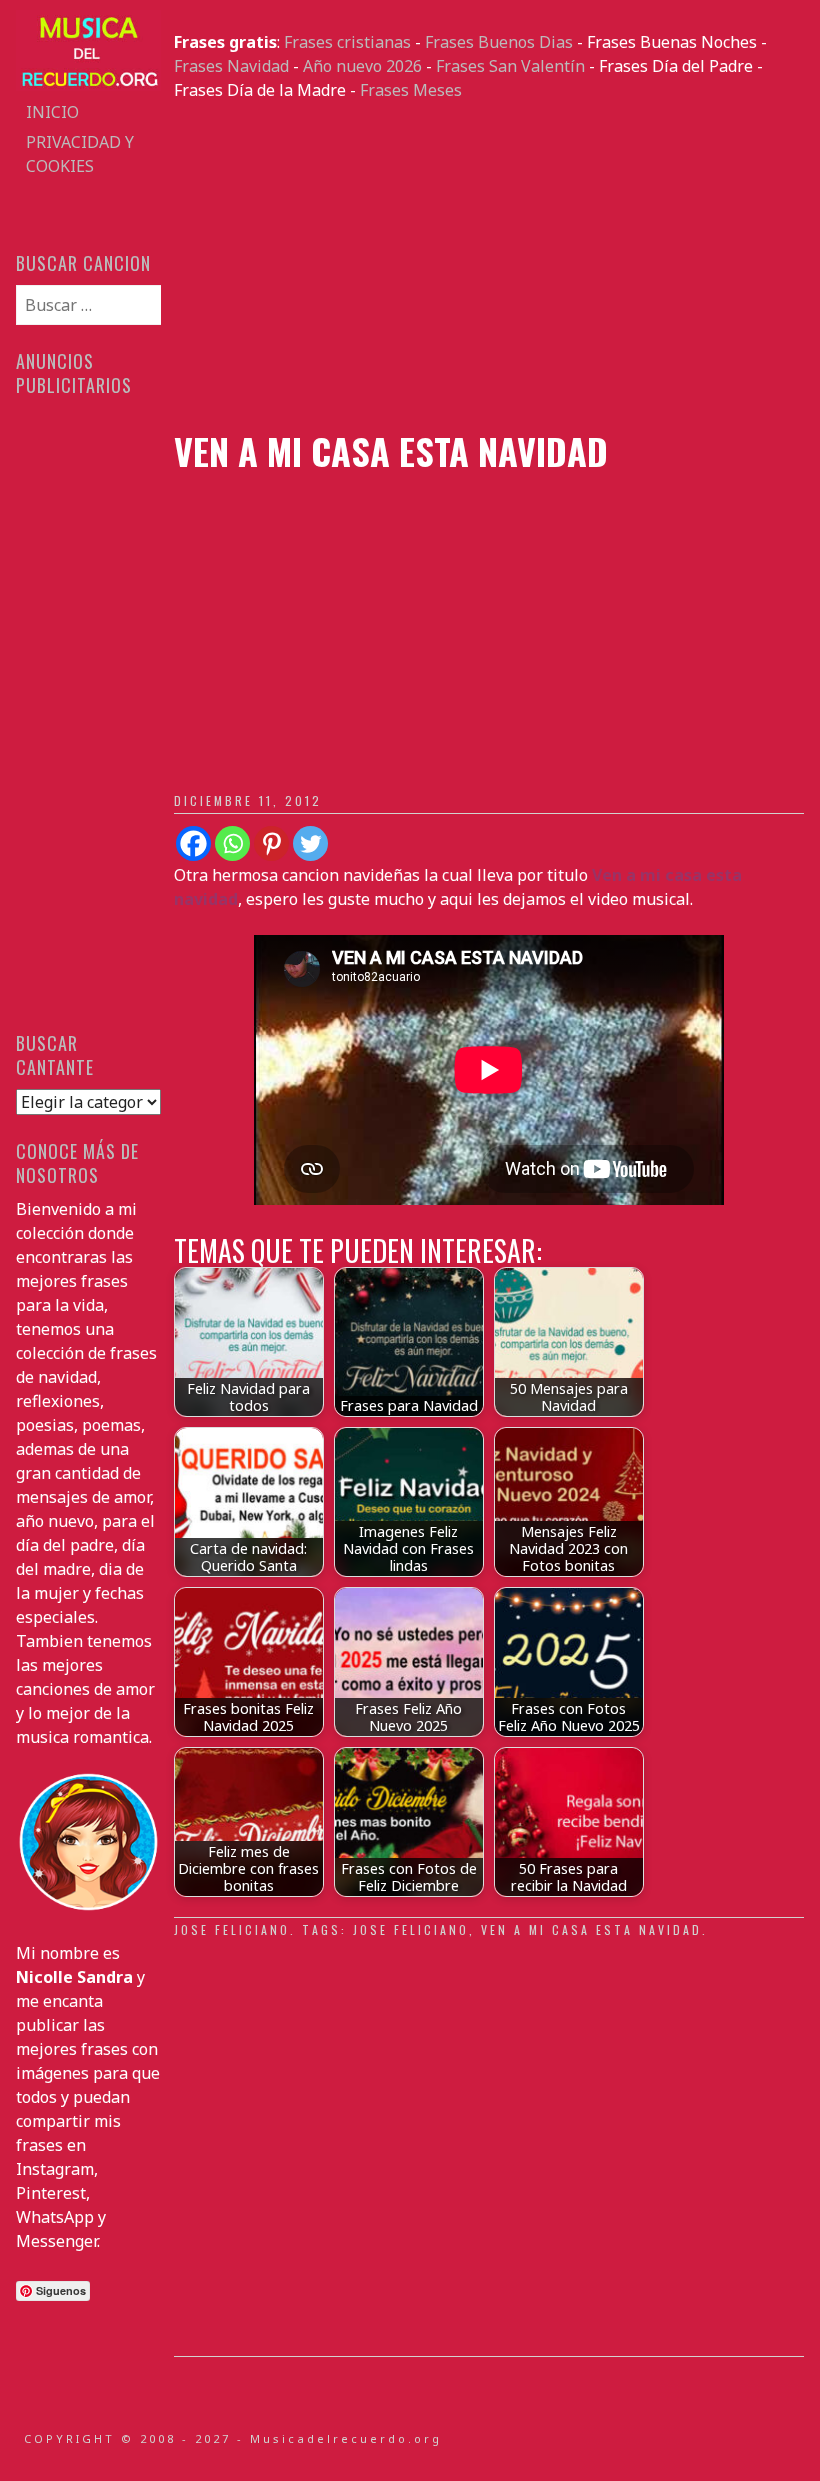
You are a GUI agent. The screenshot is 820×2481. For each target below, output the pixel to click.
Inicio (52, 112)
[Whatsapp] (232, 843)
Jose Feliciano (232, 1929)
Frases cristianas (347, 42)
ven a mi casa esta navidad (591, 1929)
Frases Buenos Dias (499, 42)
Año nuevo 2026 (362, 66)
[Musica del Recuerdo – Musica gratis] (88, 85)
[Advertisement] (489, 266)
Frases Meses (411, 90)
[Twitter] (310, 843)
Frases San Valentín (510, 66)
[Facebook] (193, 843)
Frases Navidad (231, 66)
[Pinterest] (271, 843)
